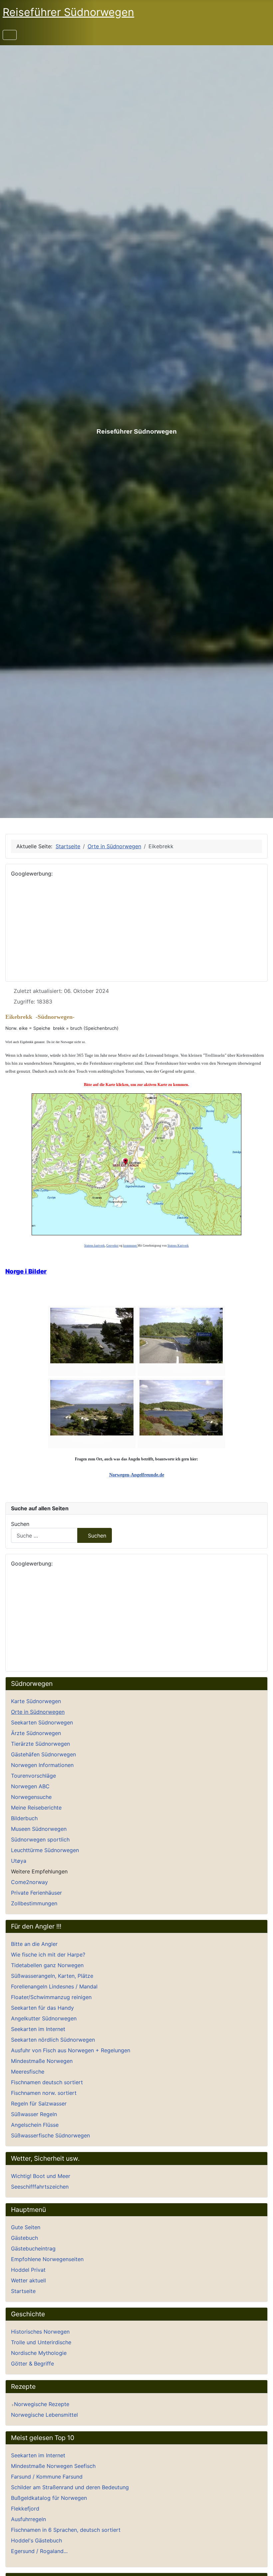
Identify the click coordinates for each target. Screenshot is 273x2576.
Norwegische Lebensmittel (44, 2415)
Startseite (23, 2291)
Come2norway (29, 1882)
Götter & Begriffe (32, 2364)
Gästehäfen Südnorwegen (43, 1754)
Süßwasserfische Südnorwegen (50, 2135)
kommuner (130, 1246)
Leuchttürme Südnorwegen (45, 1850)
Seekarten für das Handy (42, 2008)
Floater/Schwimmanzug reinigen (51, 1997)
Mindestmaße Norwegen (42, 2061)
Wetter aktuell (28, 2280)
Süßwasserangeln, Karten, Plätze (52, 1976)
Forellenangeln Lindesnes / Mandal (54, 1986)
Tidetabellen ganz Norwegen (47, 1965)
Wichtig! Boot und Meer (41, 2176)
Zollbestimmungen (34, 1903)
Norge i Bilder (26, 1271)
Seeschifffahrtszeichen (40, 2187)
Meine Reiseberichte (36, 1808)
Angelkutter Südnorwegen (44, 2018)
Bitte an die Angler (34, 1944)
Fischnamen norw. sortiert (44, 2093)
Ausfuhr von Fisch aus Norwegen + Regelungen (71, 2050)
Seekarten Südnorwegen (42, 1722)
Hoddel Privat (28, 2270)
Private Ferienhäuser (36, 1893)
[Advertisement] (136, 929)
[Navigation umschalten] (10, 35)
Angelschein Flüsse (35, 2125)
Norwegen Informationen (42, 1765)
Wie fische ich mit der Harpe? (48, 1955)
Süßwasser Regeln (34, 2114)
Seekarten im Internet (38, 2029)
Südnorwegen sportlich (40, 1839)
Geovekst (112, 1246)
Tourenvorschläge (33, 1776)
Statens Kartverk (178, 1246)
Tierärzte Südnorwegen (40, 1744)
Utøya (19, 1861)
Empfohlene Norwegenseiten (47, 2259)
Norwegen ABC (30, 1786)
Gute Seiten (26, 2227)
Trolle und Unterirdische (41, 2342)
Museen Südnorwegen (39, 1829)
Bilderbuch (24, 1818)
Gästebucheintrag (33, 2248)
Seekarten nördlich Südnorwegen (53, 2040)
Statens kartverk (95, 1246)
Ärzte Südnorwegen (36, 1733)
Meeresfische (28, 2072)
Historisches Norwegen (40, 2332)
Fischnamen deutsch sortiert (47, 2082)
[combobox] (44, 1535)
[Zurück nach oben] (261, 2564)
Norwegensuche (31, 1797)
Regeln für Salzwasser (39, 2103)
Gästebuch (24, 2238)
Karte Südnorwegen (36, 1701)
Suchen (20, 1524)
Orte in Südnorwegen (38, 1712)
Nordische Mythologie (39, 2353)
